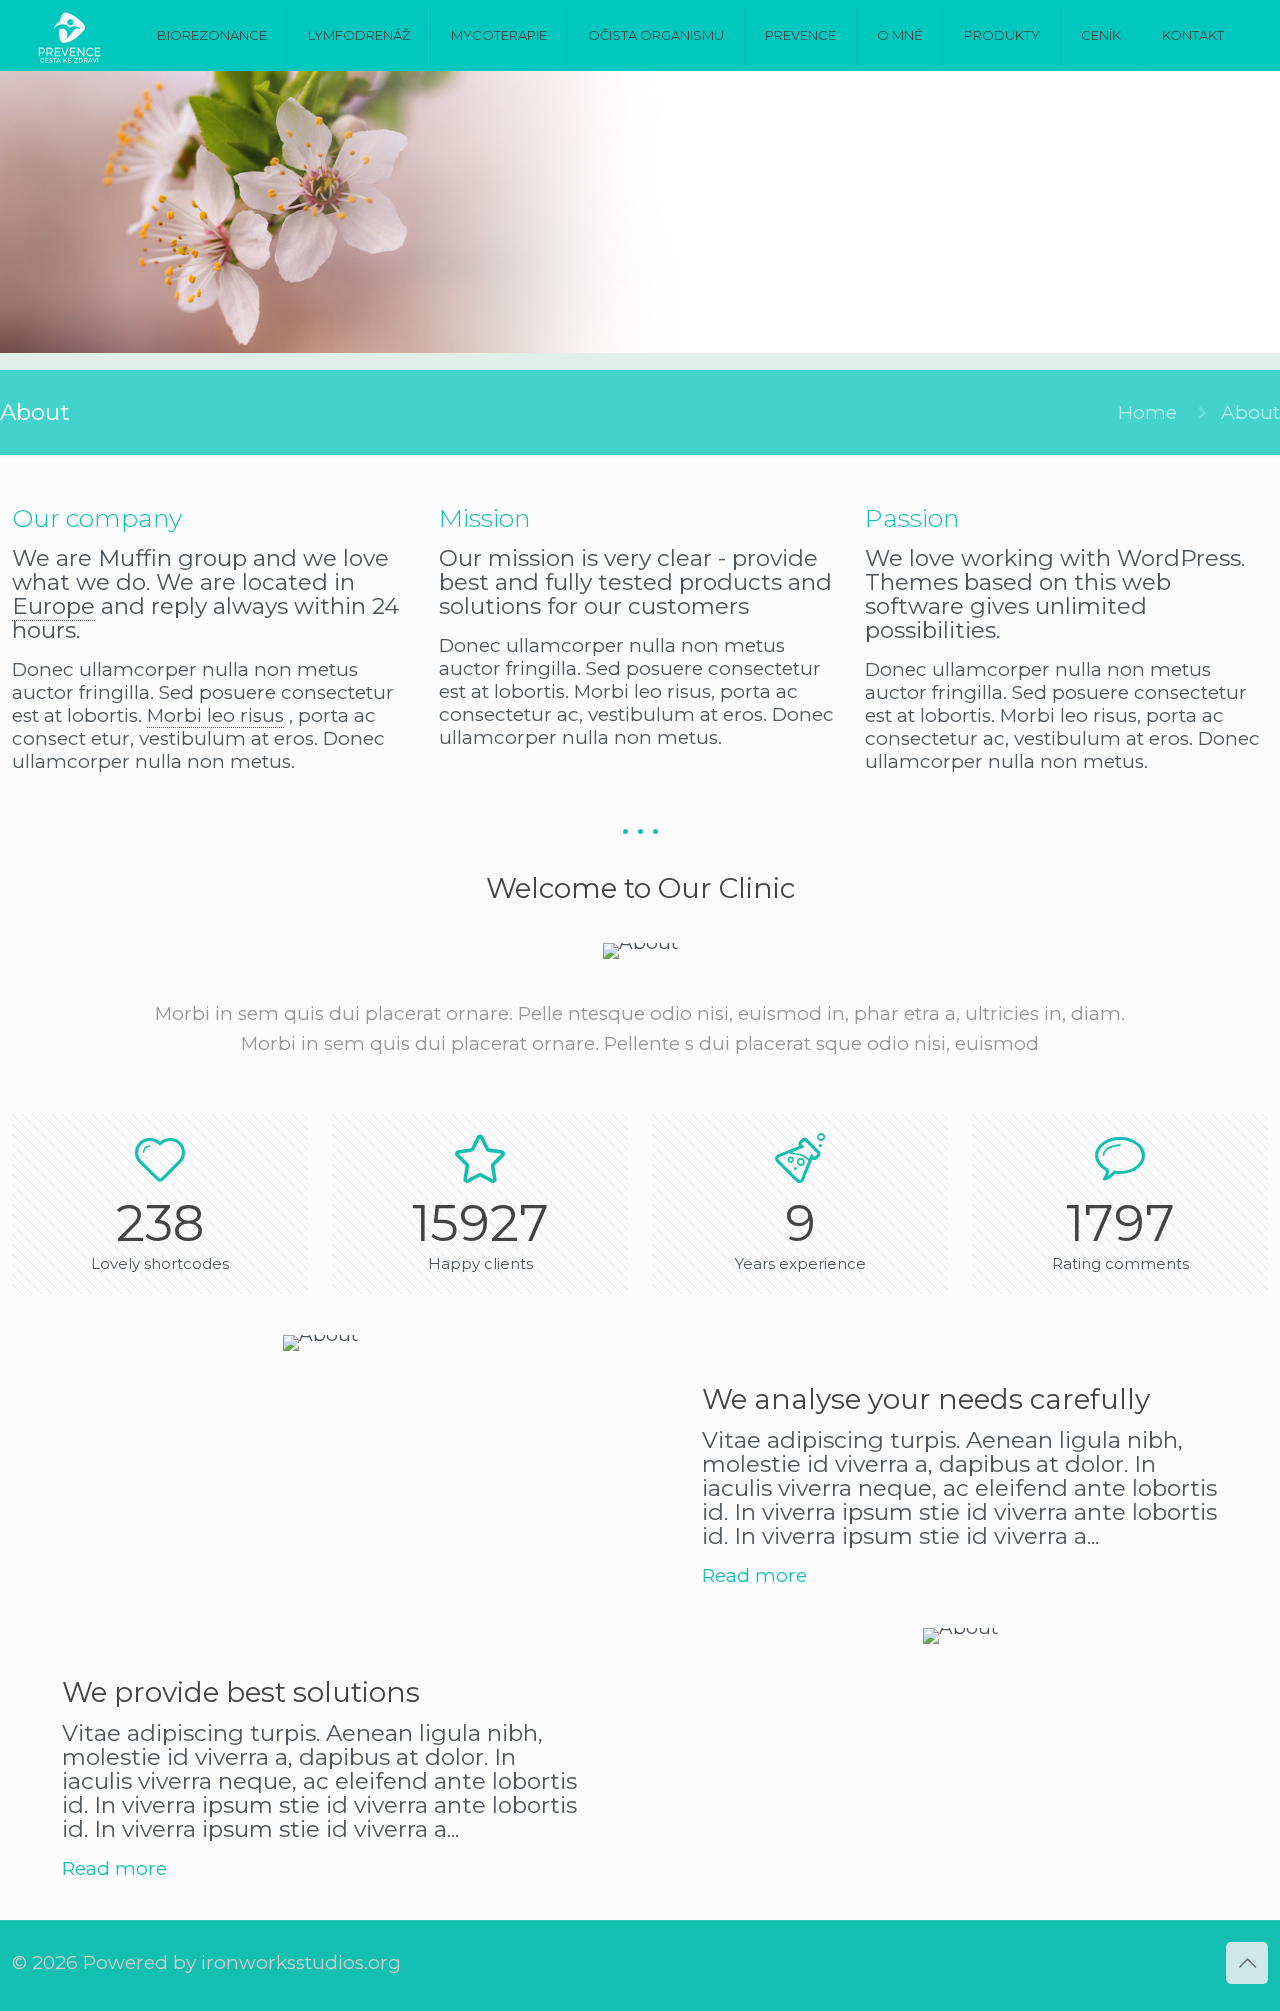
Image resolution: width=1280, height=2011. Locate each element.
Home (1147, 412)
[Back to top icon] (1247, 1963)
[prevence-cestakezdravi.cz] (69, 35)
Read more (754, 1575)
